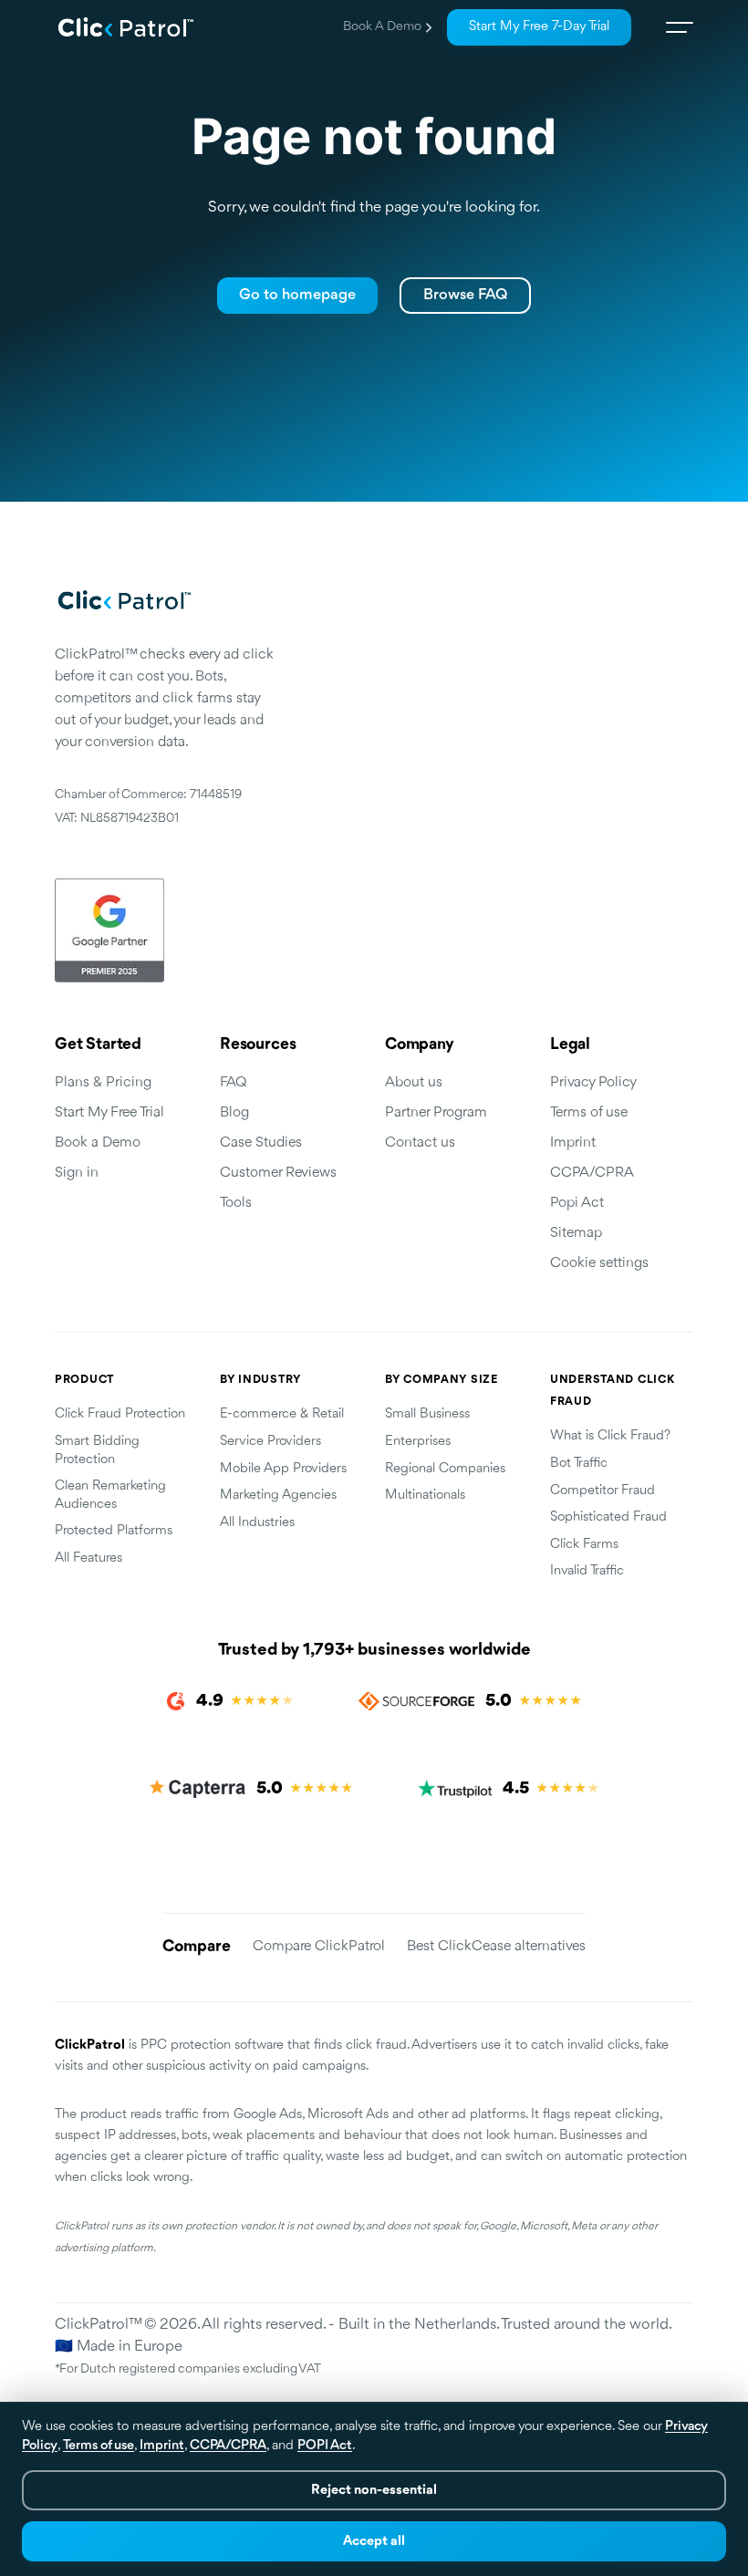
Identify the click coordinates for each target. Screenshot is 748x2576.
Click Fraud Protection (120, 1414)
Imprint (573, 1143)
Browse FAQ (465, 295)
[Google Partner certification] (164, 930)
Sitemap (576, 1233)
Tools (236, 1203)
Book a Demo (382, 27)
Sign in (77, 1173)
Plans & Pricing (103, 1083)
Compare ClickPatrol (319, 1947)
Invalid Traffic (587, 1571)
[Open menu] (673, 27)
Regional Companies (445, 1469)
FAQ (234, 1083)
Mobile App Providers (283, 1469)
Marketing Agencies (278, 1496)
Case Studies (261, 1143)
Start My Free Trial (109, 1113)
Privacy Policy (593, 1083)
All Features (88, 1558)
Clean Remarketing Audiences (110, 1496)
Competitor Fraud (603, 1491)
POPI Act (325, 2446)
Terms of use (589, 1113)
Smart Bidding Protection (97, 1451)
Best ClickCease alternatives (496, 1947)
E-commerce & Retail (282, 1414)
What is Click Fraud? (610, 1436)
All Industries (257, 1523)
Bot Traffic (579, 1464)
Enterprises (418, 1442)
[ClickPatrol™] (126, 27)
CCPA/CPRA (592, 1173)
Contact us (420, 1143)
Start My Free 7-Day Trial (539, 27)
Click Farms (584, 1545)
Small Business (427, 1414)
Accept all (374, 2542)
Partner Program (436, 1113)
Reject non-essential (374, 2491)
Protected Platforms (114, 1531)
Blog (234, 1113)
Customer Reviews (278, 1173)
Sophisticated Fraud (608, 1517)
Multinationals (425, 1496)
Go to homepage (297, 295)
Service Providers (270, 1442)
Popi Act (577, 1203)
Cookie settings (599, 1263)
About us (414, 1083)
